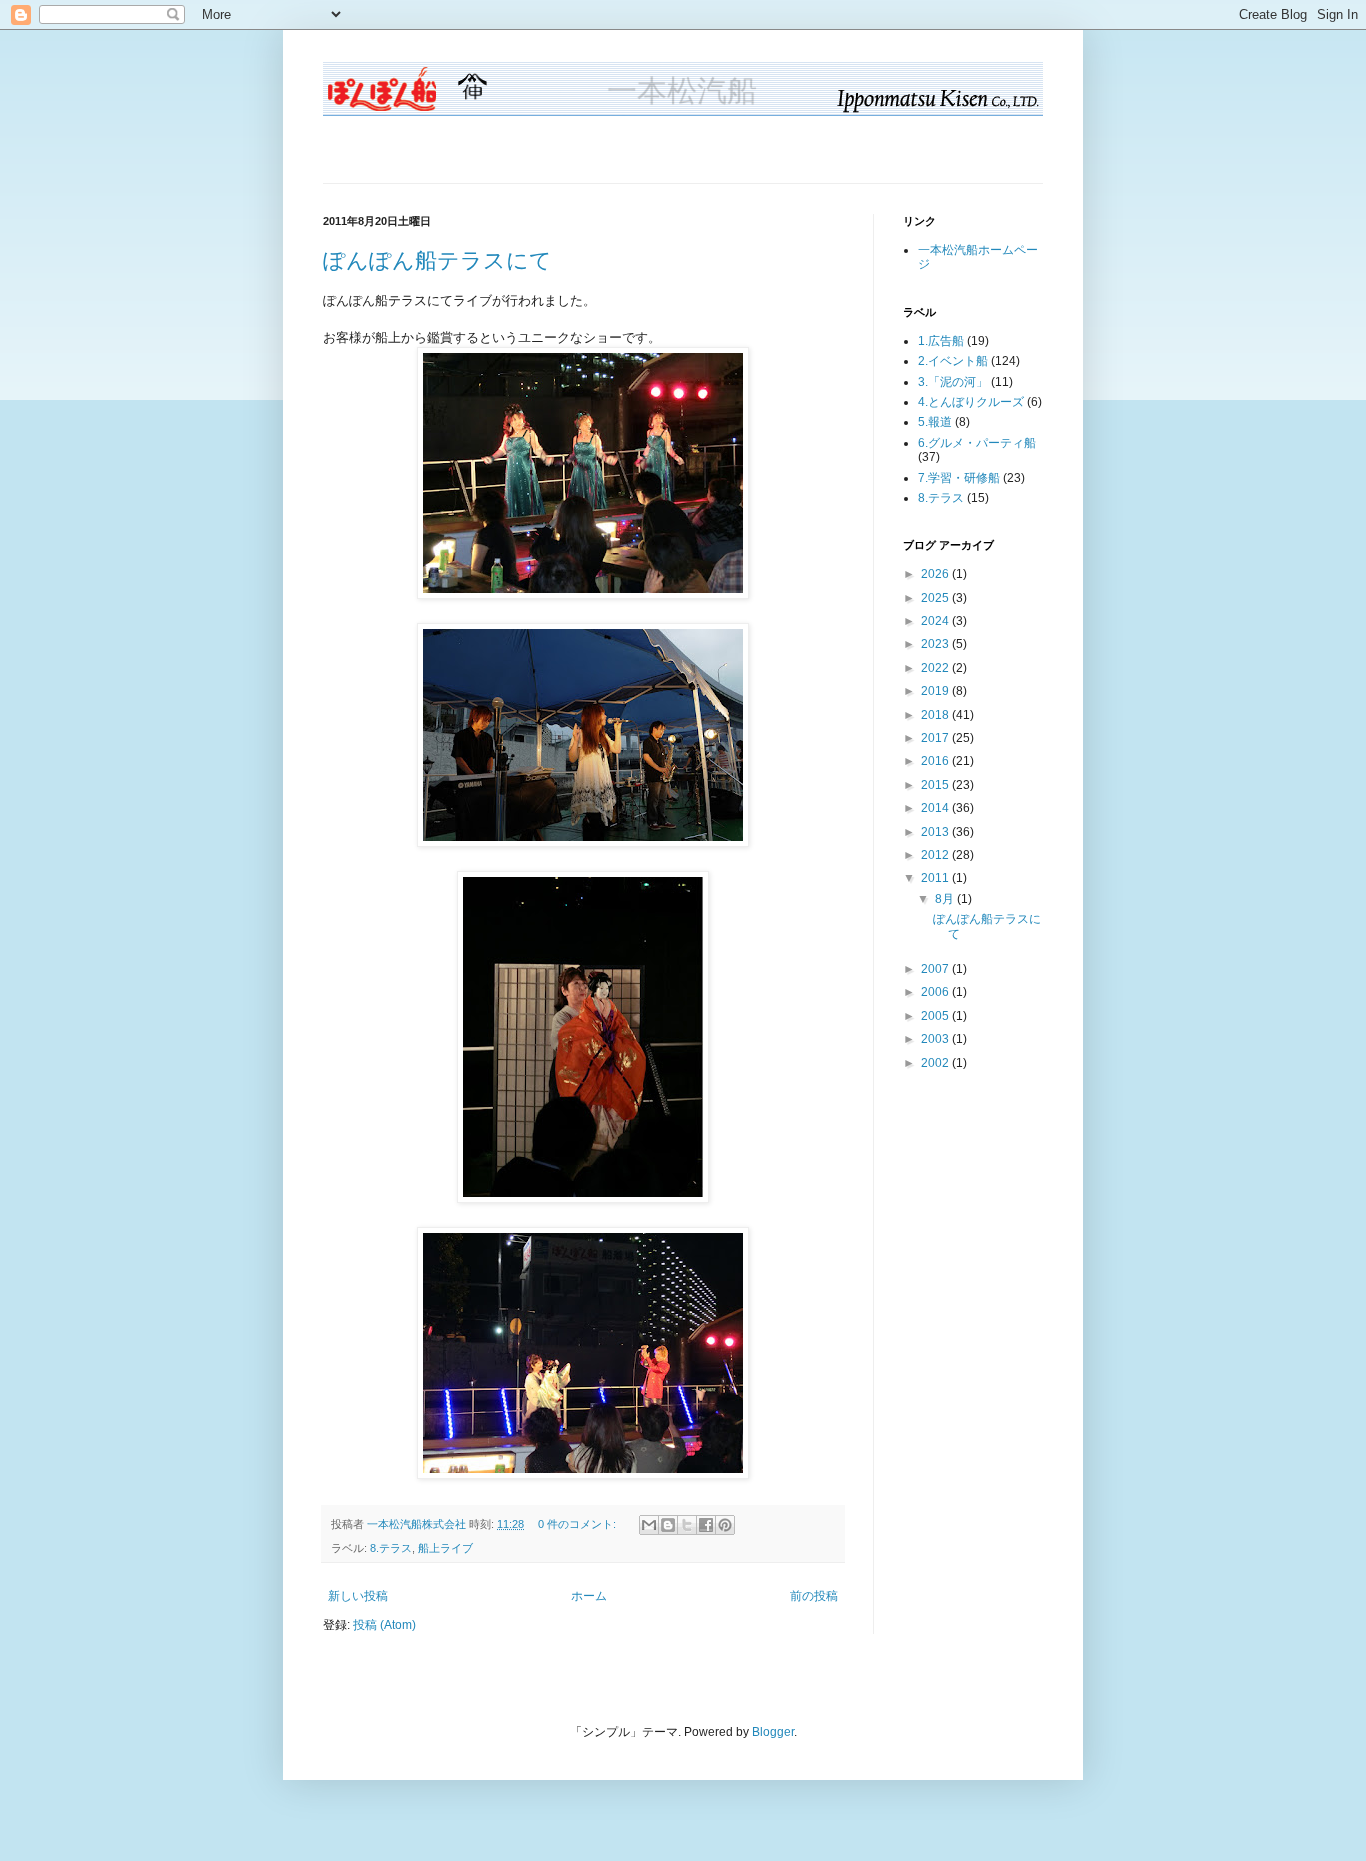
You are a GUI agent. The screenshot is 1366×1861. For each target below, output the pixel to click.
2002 (936, 1063)
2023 (936, 644)
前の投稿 (814, 1596)
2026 (936, 574)
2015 (936, 785)
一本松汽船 (683, 91)
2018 (936, 715)
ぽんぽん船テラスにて (437, 260)
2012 (936, 855)
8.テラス (391, 1548)
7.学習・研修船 (959, 478)
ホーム (589, 1596)
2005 (936, 1016)
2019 (936, 691)
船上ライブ (445, 1548)
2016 (936, 761)
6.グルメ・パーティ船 (977, 443)
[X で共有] (687, 1525)
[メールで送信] (649, 1525)
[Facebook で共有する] (706, 1525)
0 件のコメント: (578, 1524)
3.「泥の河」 (953, 382)
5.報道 (935, 422)
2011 (936, 878)
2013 (936, 832)
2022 (936, 668)
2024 (936, 621)
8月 (946, 899)
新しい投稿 (358, 1596)
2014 (936, 808)
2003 (936, 1039)
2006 (936, 992)
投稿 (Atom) (384, 1625)
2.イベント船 (953, 361)
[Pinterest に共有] (725, 1525)
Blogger (773, 1732)
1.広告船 (941, 341)
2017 (936, 738)
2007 (936, 969)
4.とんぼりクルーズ (971, 402)
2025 (936, 598)
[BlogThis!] (668, 1525)
